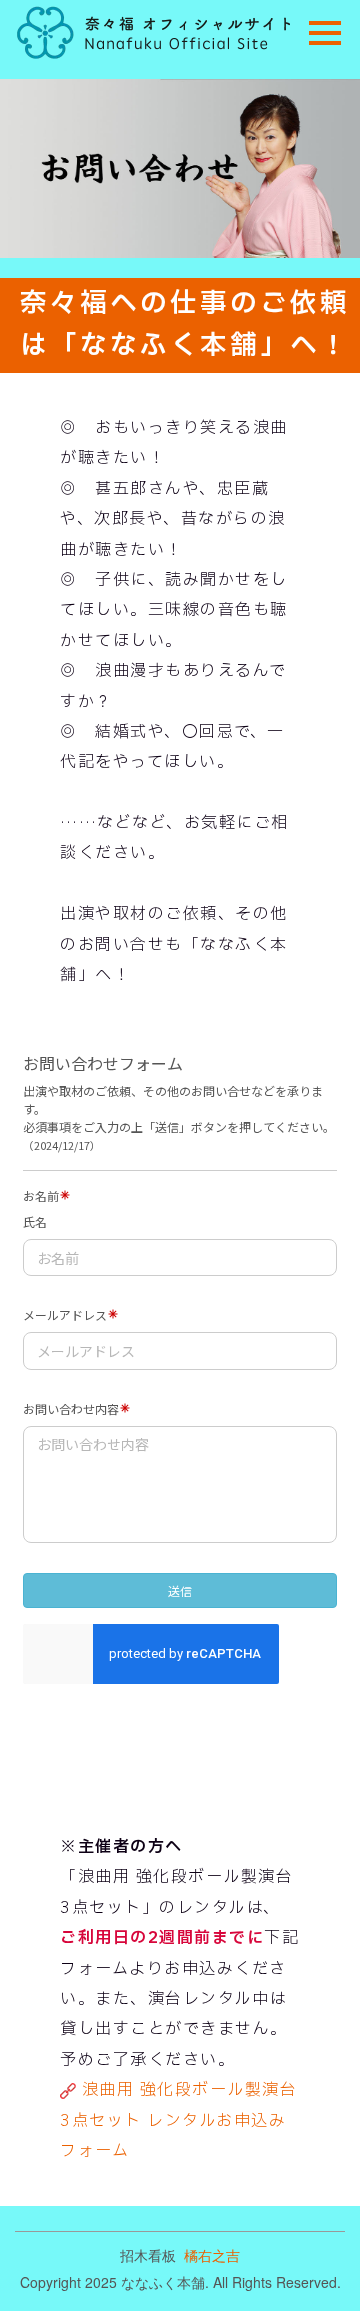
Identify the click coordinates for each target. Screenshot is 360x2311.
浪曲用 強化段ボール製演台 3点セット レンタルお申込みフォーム (178, 2120)
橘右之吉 (212, 2255)
